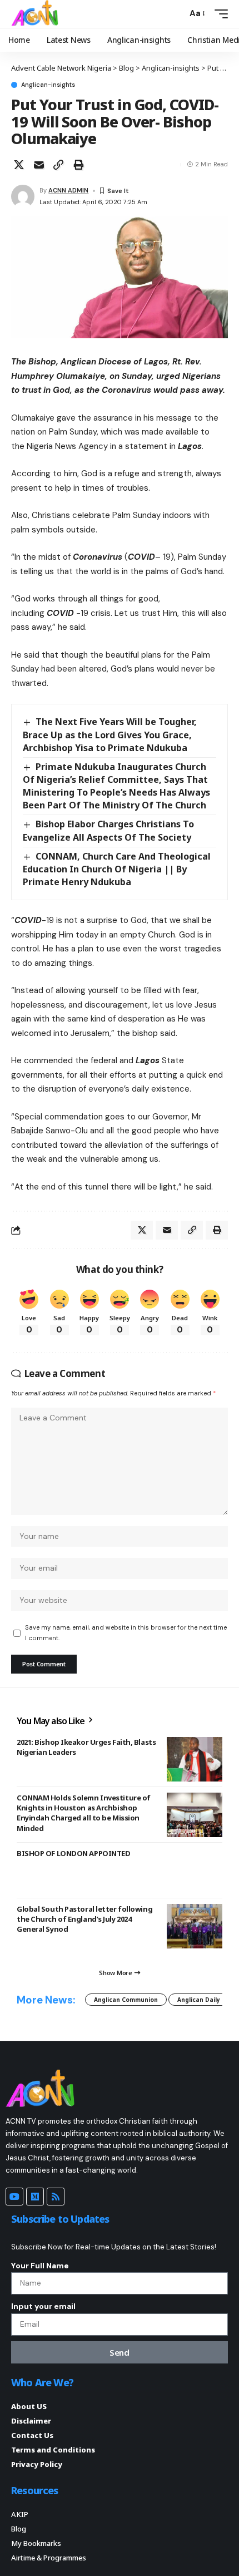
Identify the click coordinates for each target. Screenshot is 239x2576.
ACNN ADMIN (68, 190)
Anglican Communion (126, 2000)
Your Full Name (40, 2266)
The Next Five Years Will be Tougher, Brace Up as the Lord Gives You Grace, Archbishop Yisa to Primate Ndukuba (110, 734)
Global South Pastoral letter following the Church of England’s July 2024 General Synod (84, 1919)
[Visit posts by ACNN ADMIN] (23, 196)
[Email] (39, 165)
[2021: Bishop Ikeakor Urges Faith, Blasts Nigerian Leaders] (195, 1759)
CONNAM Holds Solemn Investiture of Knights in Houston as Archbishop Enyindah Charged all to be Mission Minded (84, 1813)
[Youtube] (14, 2197)
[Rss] (56, 2197)
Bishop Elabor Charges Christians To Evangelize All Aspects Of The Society (108, 830)
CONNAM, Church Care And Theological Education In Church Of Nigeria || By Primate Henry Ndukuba (117, 869)
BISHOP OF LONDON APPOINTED (73, 1853)
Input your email (43, 2306)
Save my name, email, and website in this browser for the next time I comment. (126, 1633)
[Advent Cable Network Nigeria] (37, 14)
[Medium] (35, 2197)
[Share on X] (19, 165)
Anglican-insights (48, 85)
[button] (176, 14)
